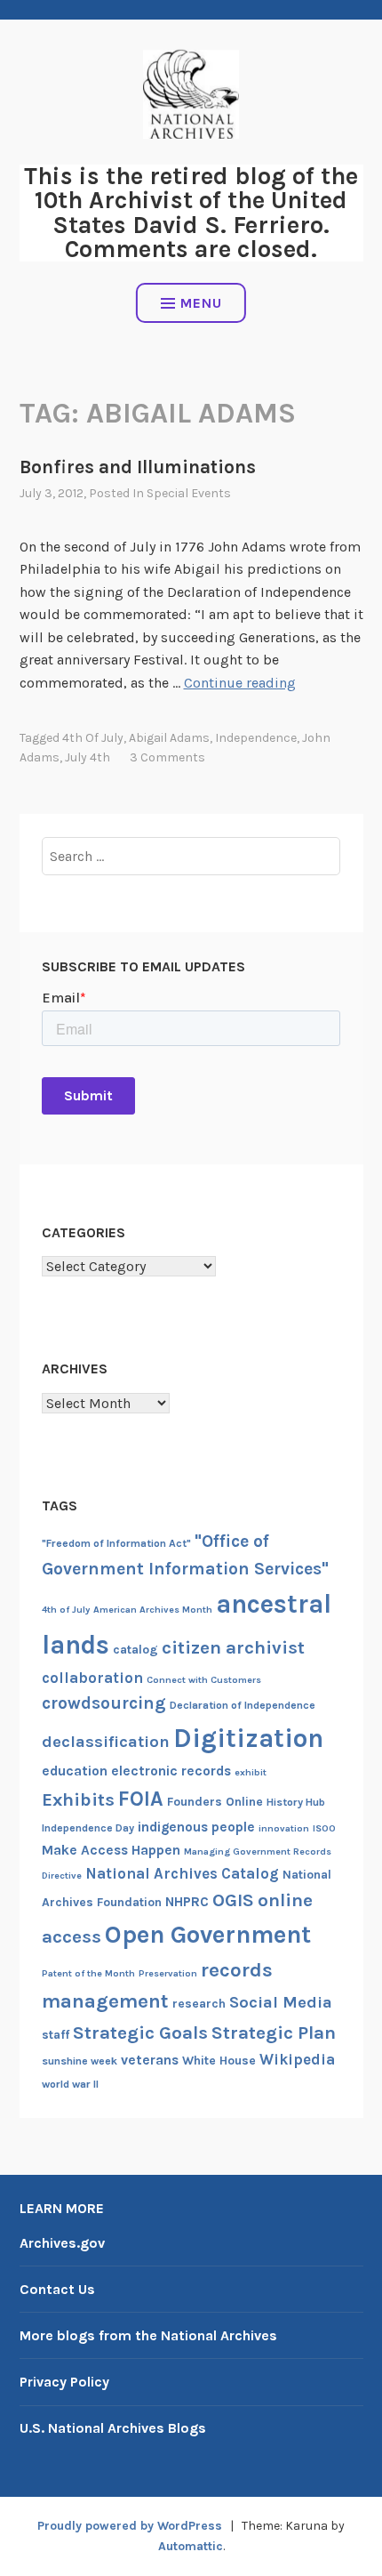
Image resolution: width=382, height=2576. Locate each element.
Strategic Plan (274, 2033)
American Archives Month (153, 1610)
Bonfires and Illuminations (138, 467)
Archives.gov (62, 2243)
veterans (150, 2060)
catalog (135, 1650)
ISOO (324, 1828)
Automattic (191, 2546)
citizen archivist (233, 1647)
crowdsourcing (104, 1703)
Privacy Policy (64, 2382)
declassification (106, 1742)
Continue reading (240, 683)
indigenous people (196, 1827)
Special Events (189, 493)
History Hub (296, 1802)
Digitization (248, 1738)
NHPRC (187, 1902)
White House (219, 2061)
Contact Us (57, 2289)
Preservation (168, 1973)
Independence (256, 738)
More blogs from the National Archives (148, 2335)
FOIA (141, 1799)
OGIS (233, 1900)
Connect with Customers (204, 1680)
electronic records (171, 1771)
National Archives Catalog (182, 1873)
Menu (201, 303)
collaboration (92, 1678)
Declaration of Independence (243, 1705)
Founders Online (215, 1802)
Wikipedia (297, 2059)
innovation (284, 1828)
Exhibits (78, 1799)
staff (56, 2035)
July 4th (88, 757)
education (75, 1771)
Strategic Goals (140, 2033)
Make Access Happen (111, 1850)
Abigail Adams (169, 738)
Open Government (208, 1935)
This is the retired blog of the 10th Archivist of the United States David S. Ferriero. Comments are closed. (191, 213)
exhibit (251, 1772)
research (199, 2004)
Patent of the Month (88, 1973)
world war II (70, 2084)
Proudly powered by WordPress (130, 2526)
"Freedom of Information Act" (116, 1543)
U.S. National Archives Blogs (113, 2428)
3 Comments (167, 757)
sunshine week (80, 2061)
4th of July (93, 738)
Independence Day (88, 1828)
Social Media (281, 2002)
